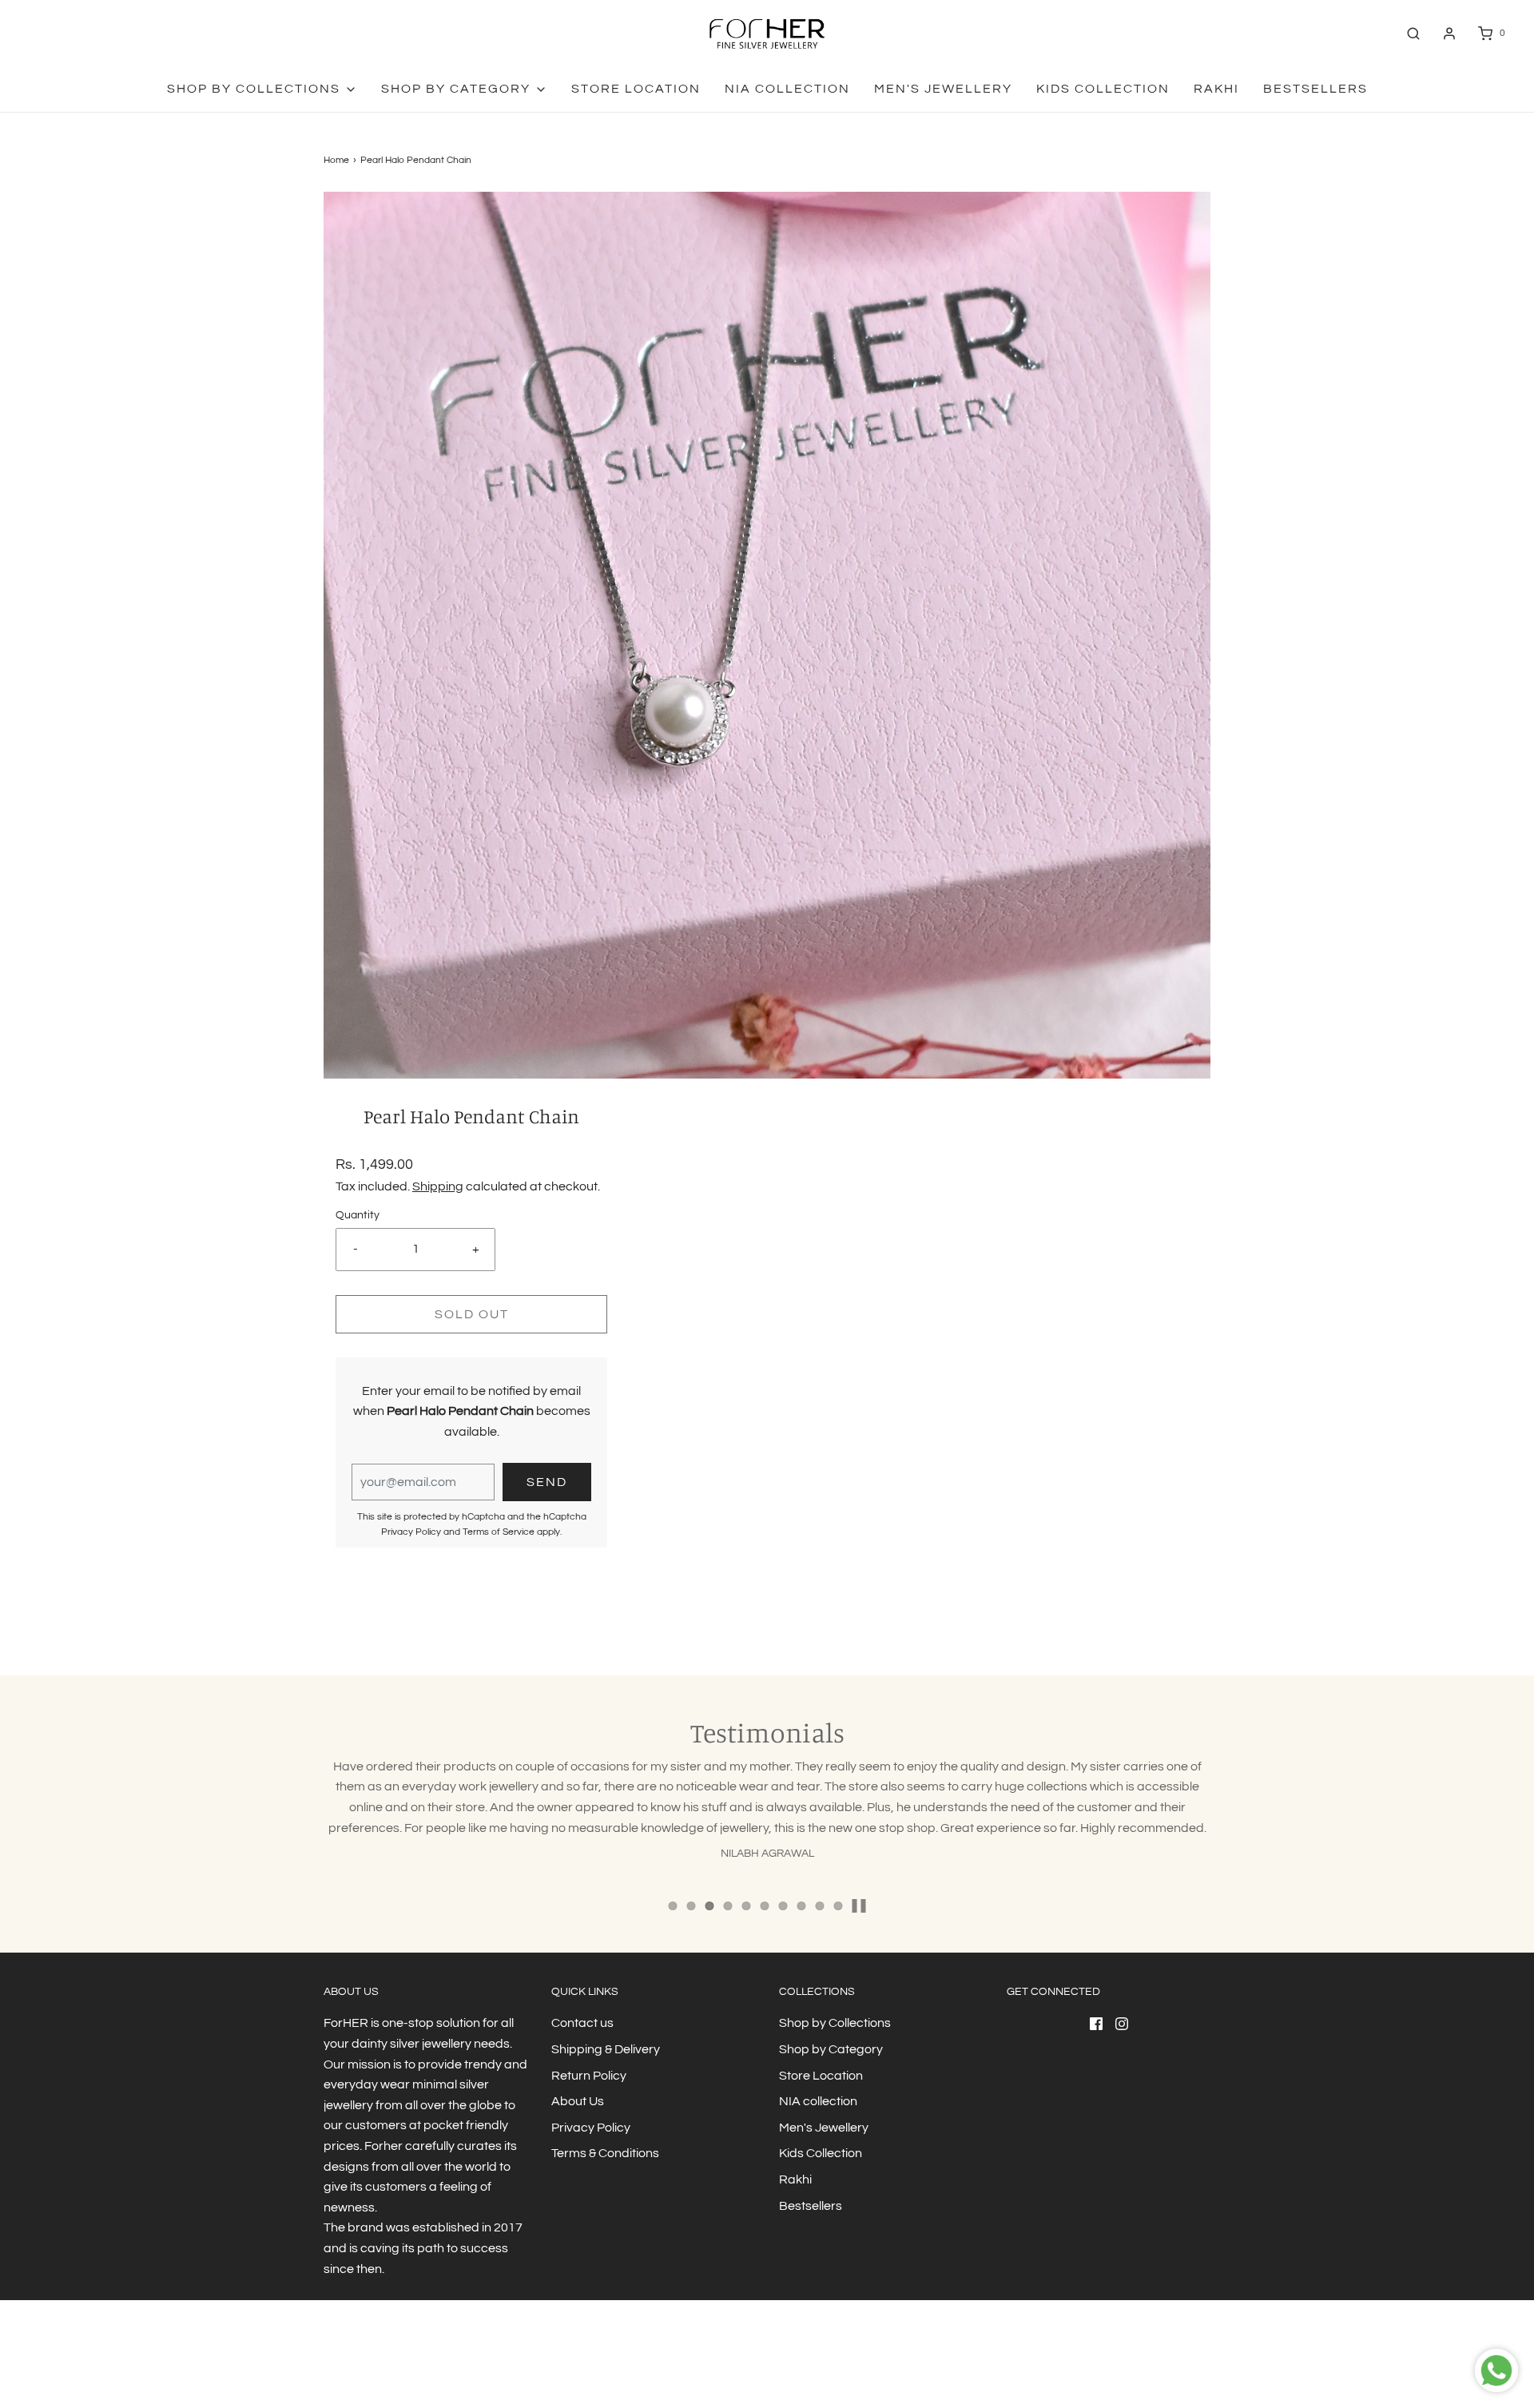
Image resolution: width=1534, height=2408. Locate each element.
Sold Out (472, 1314)
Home (336, 160)
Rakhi (1216, 89)
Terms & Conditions (605, 2153)
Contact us (582, 2023)
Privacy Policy (411, 1532)
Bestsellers (1315, 89)
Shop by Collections (835, 2023)
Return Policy (589, 2076)
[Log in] (1449, 34)
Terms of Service (499, 1532)
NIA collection (787, 89)
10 (839, 1906)
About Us (578, 2101)
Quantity (358, 1215)
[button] (859, 1906)
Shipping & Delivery (606, 2049)
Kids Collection (1103, 89)
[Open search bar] (1413, 33)
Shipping (438, 1186)
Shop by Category (831, 2049)
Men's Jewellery (943, 89)
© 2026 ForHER (357, 2364)
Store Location (636, 89)
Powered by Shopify (440, 2364)
